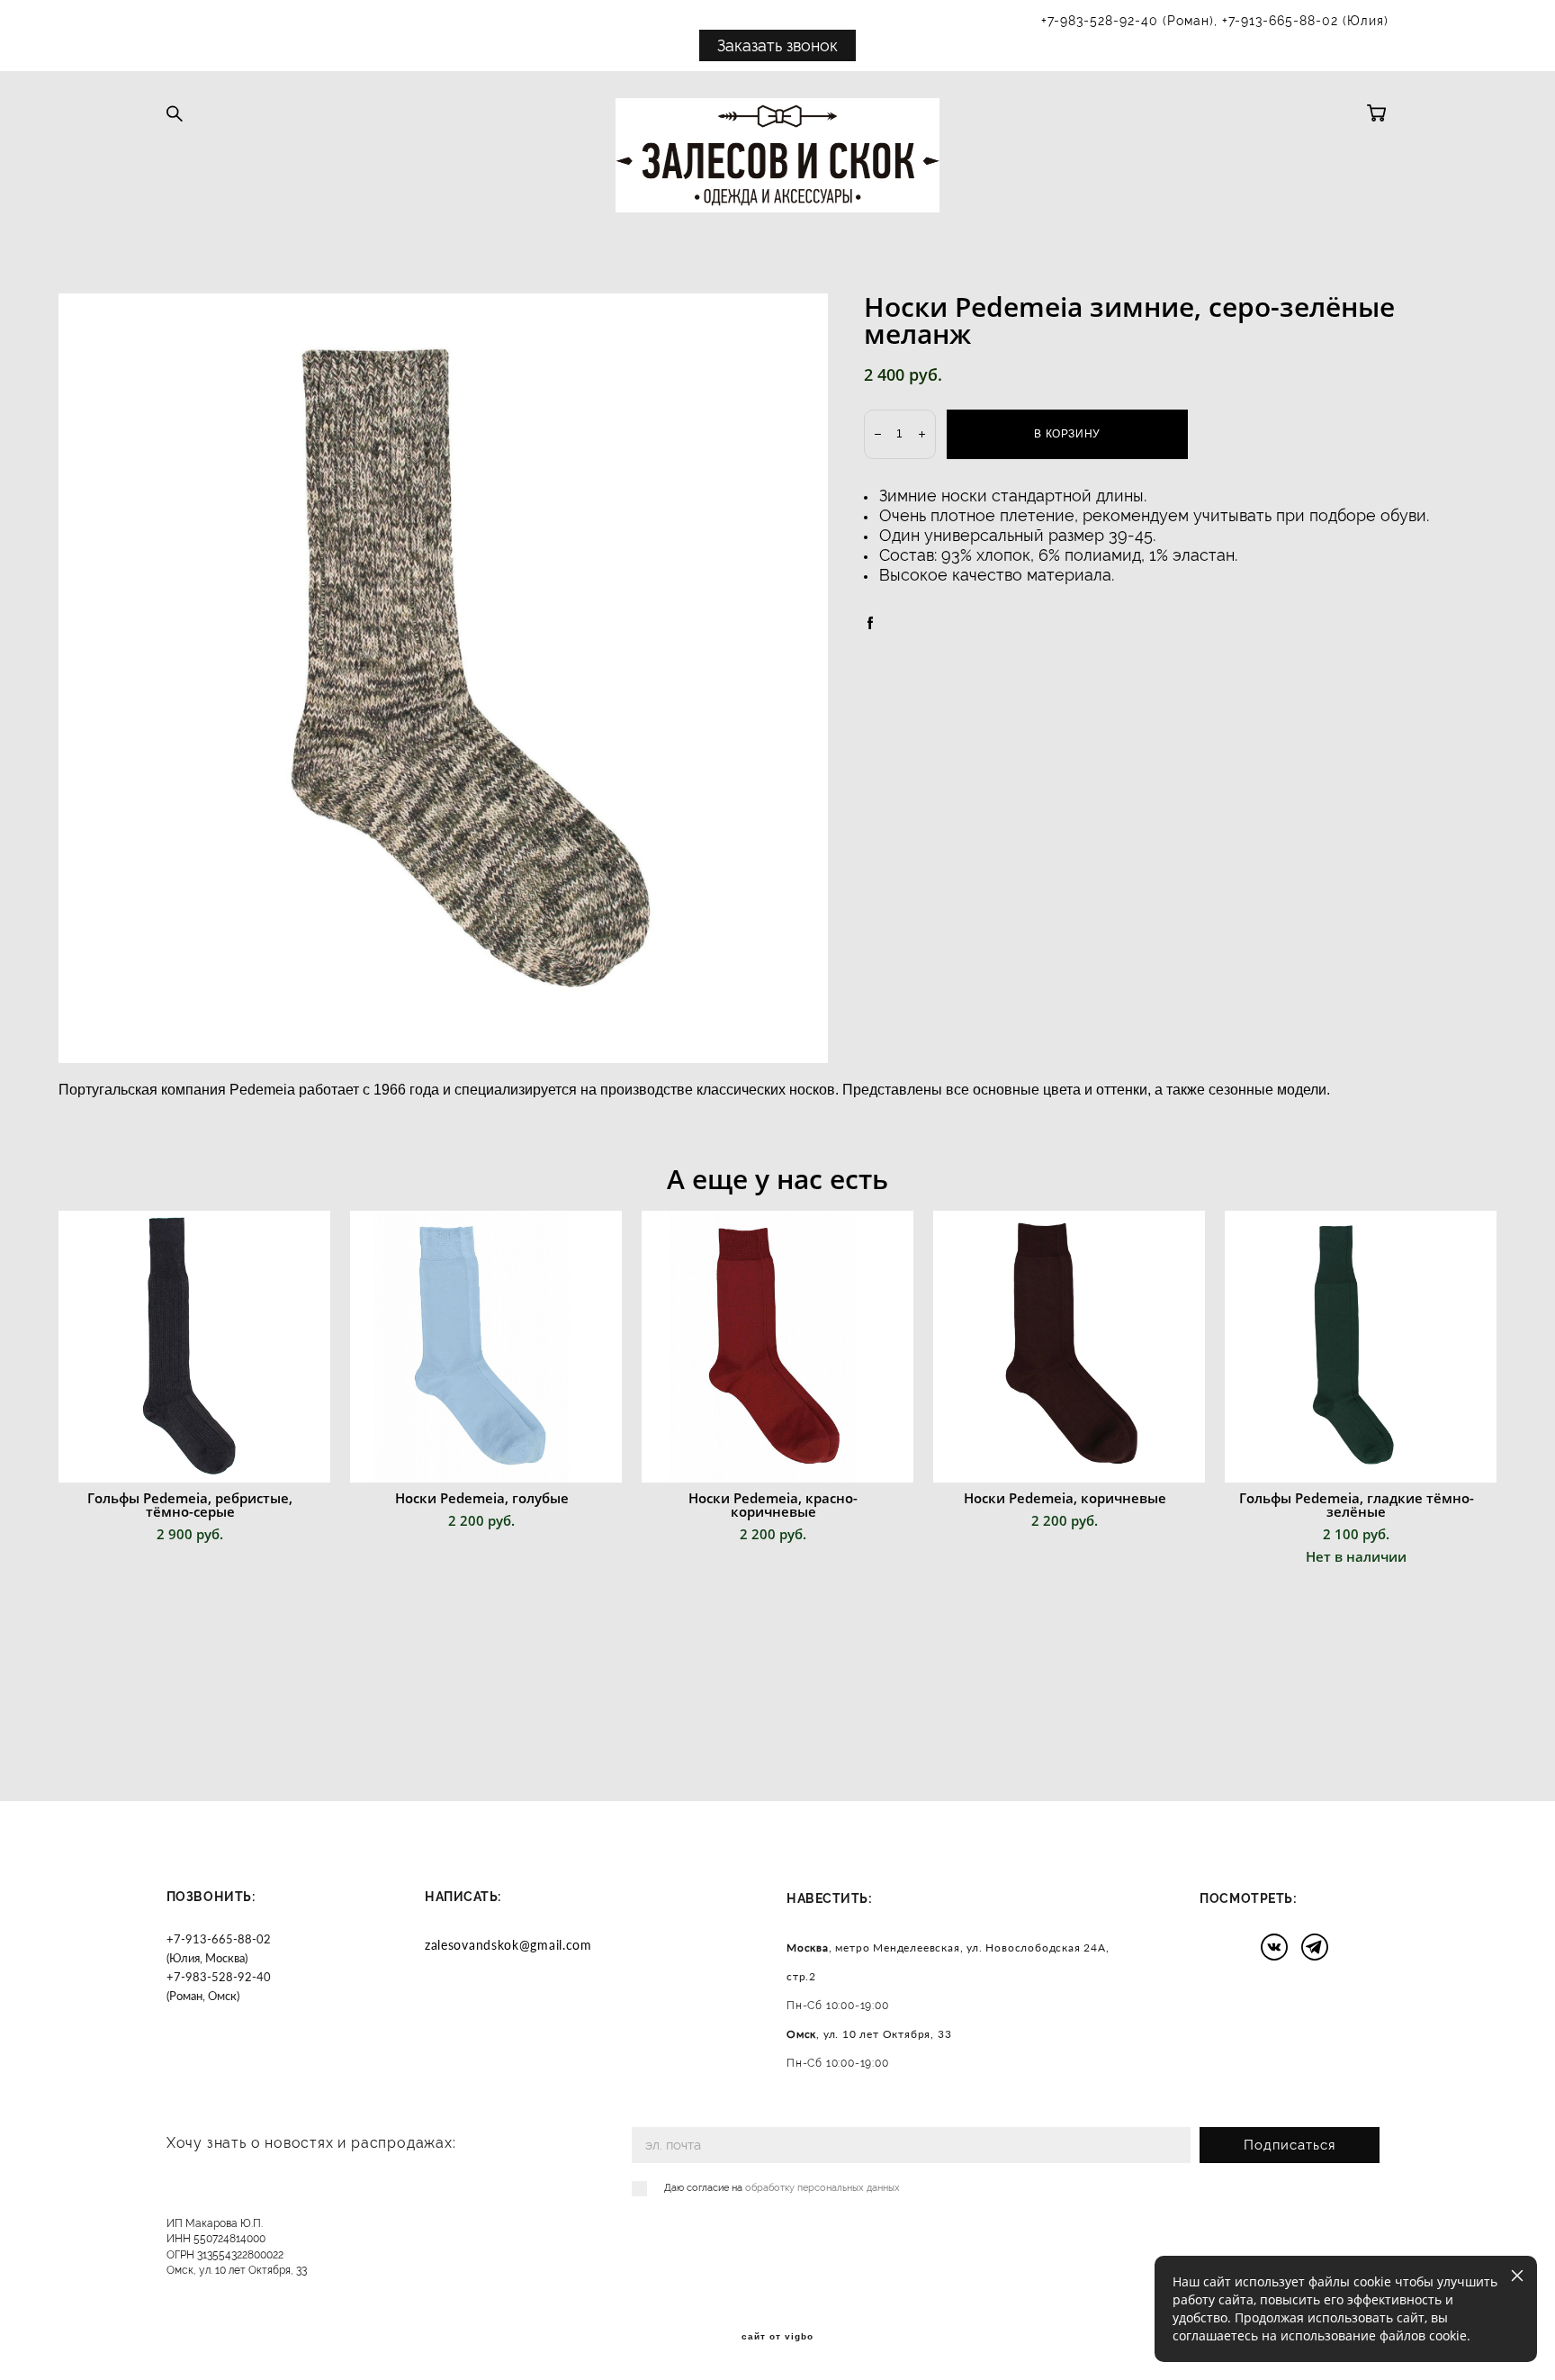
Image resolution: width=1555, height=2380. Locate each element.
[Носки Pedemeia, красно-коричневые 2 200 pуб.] (777, 1347)
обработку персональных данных (822, 2188)
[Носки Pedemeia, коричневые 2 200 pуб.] (1069, 1347)
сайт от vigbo (777, 2337)
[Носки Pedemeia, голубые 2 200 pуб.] (486, 1347)
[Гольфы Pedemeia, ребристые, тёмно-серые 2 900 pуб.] (194, 1347)
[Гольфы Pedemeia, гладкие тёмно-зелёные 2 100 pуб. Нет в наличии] (1361, 1347)
